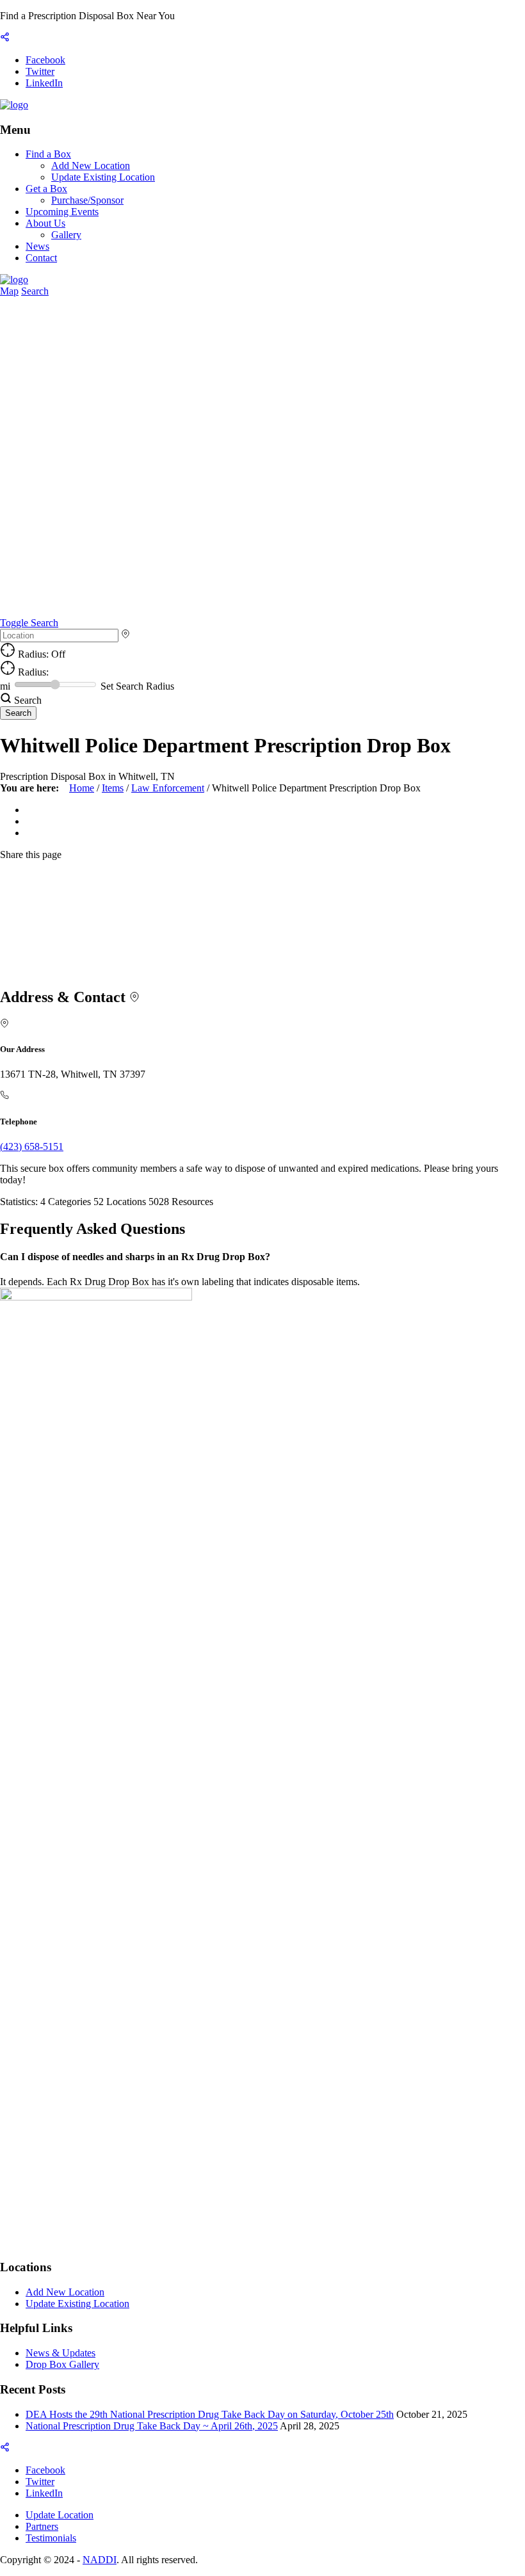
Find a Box (48, 154)
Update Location (60, 2515)
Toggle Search (29, 623)
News (37, 246)
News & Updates (61, 2353)
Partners (42, 2526)
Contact (41, 258)
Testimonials (51, 2538)
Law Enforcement (168, 788)
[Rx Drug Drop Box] (14, 105)
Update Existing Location (103, 177)
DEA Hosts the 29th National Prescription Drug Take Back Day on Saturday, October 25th (210, 2414)
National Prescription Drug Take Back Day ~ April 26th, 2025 (152, 2426)
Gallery (66, 235)
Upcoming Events (62, 212)
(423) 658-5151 (32, 1146)
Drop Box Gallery (62, 2364)
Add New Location (91, 166)
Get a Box (46, 189)
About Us (45, 223)
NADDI (100, 2560)
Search (35, 291)
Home (82, 788)
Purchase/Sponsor (87, 200)
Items (113, 788)
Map (9, 291)
